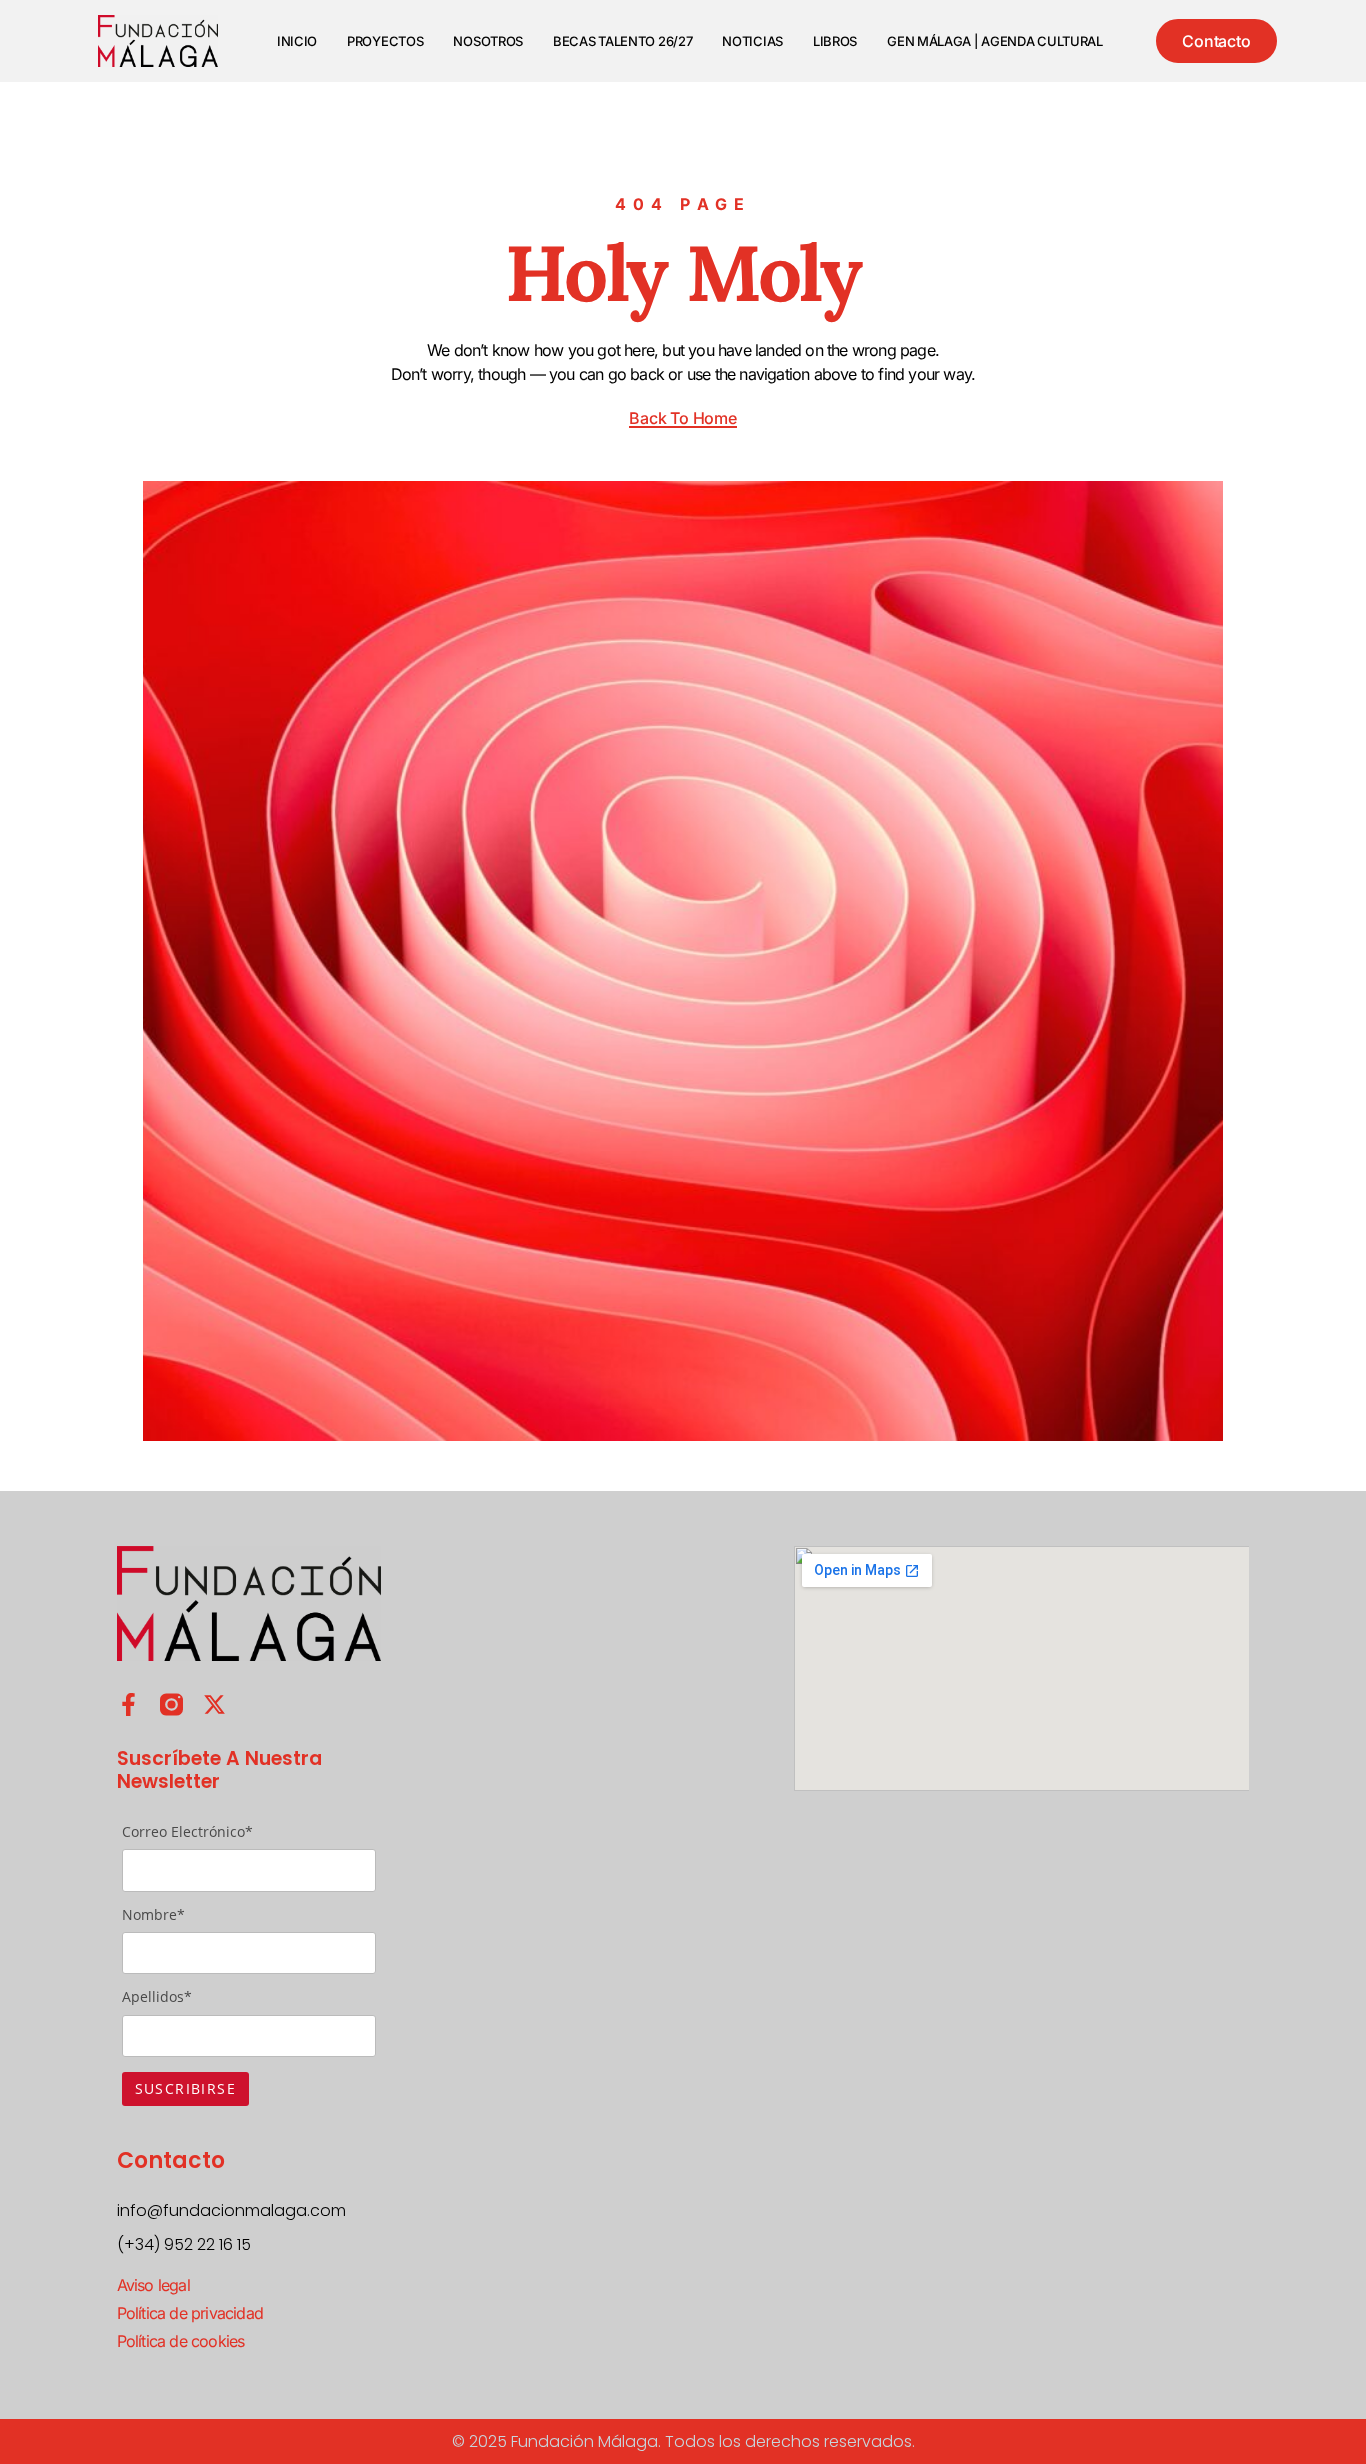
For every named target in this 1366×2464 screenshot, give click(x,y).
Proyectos (385, 41)
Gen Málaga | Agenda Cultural (995, 41)
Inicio (297, 41)
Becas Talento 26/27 (622, 41)
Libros (835, 41)
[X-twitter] (214, 1704)
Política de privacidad (190, 2313)
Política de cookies (181, 2341)
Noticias (752, 41)
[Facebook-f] (128, 1704)
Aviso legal (153, 2285)
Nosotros (488, 41)
